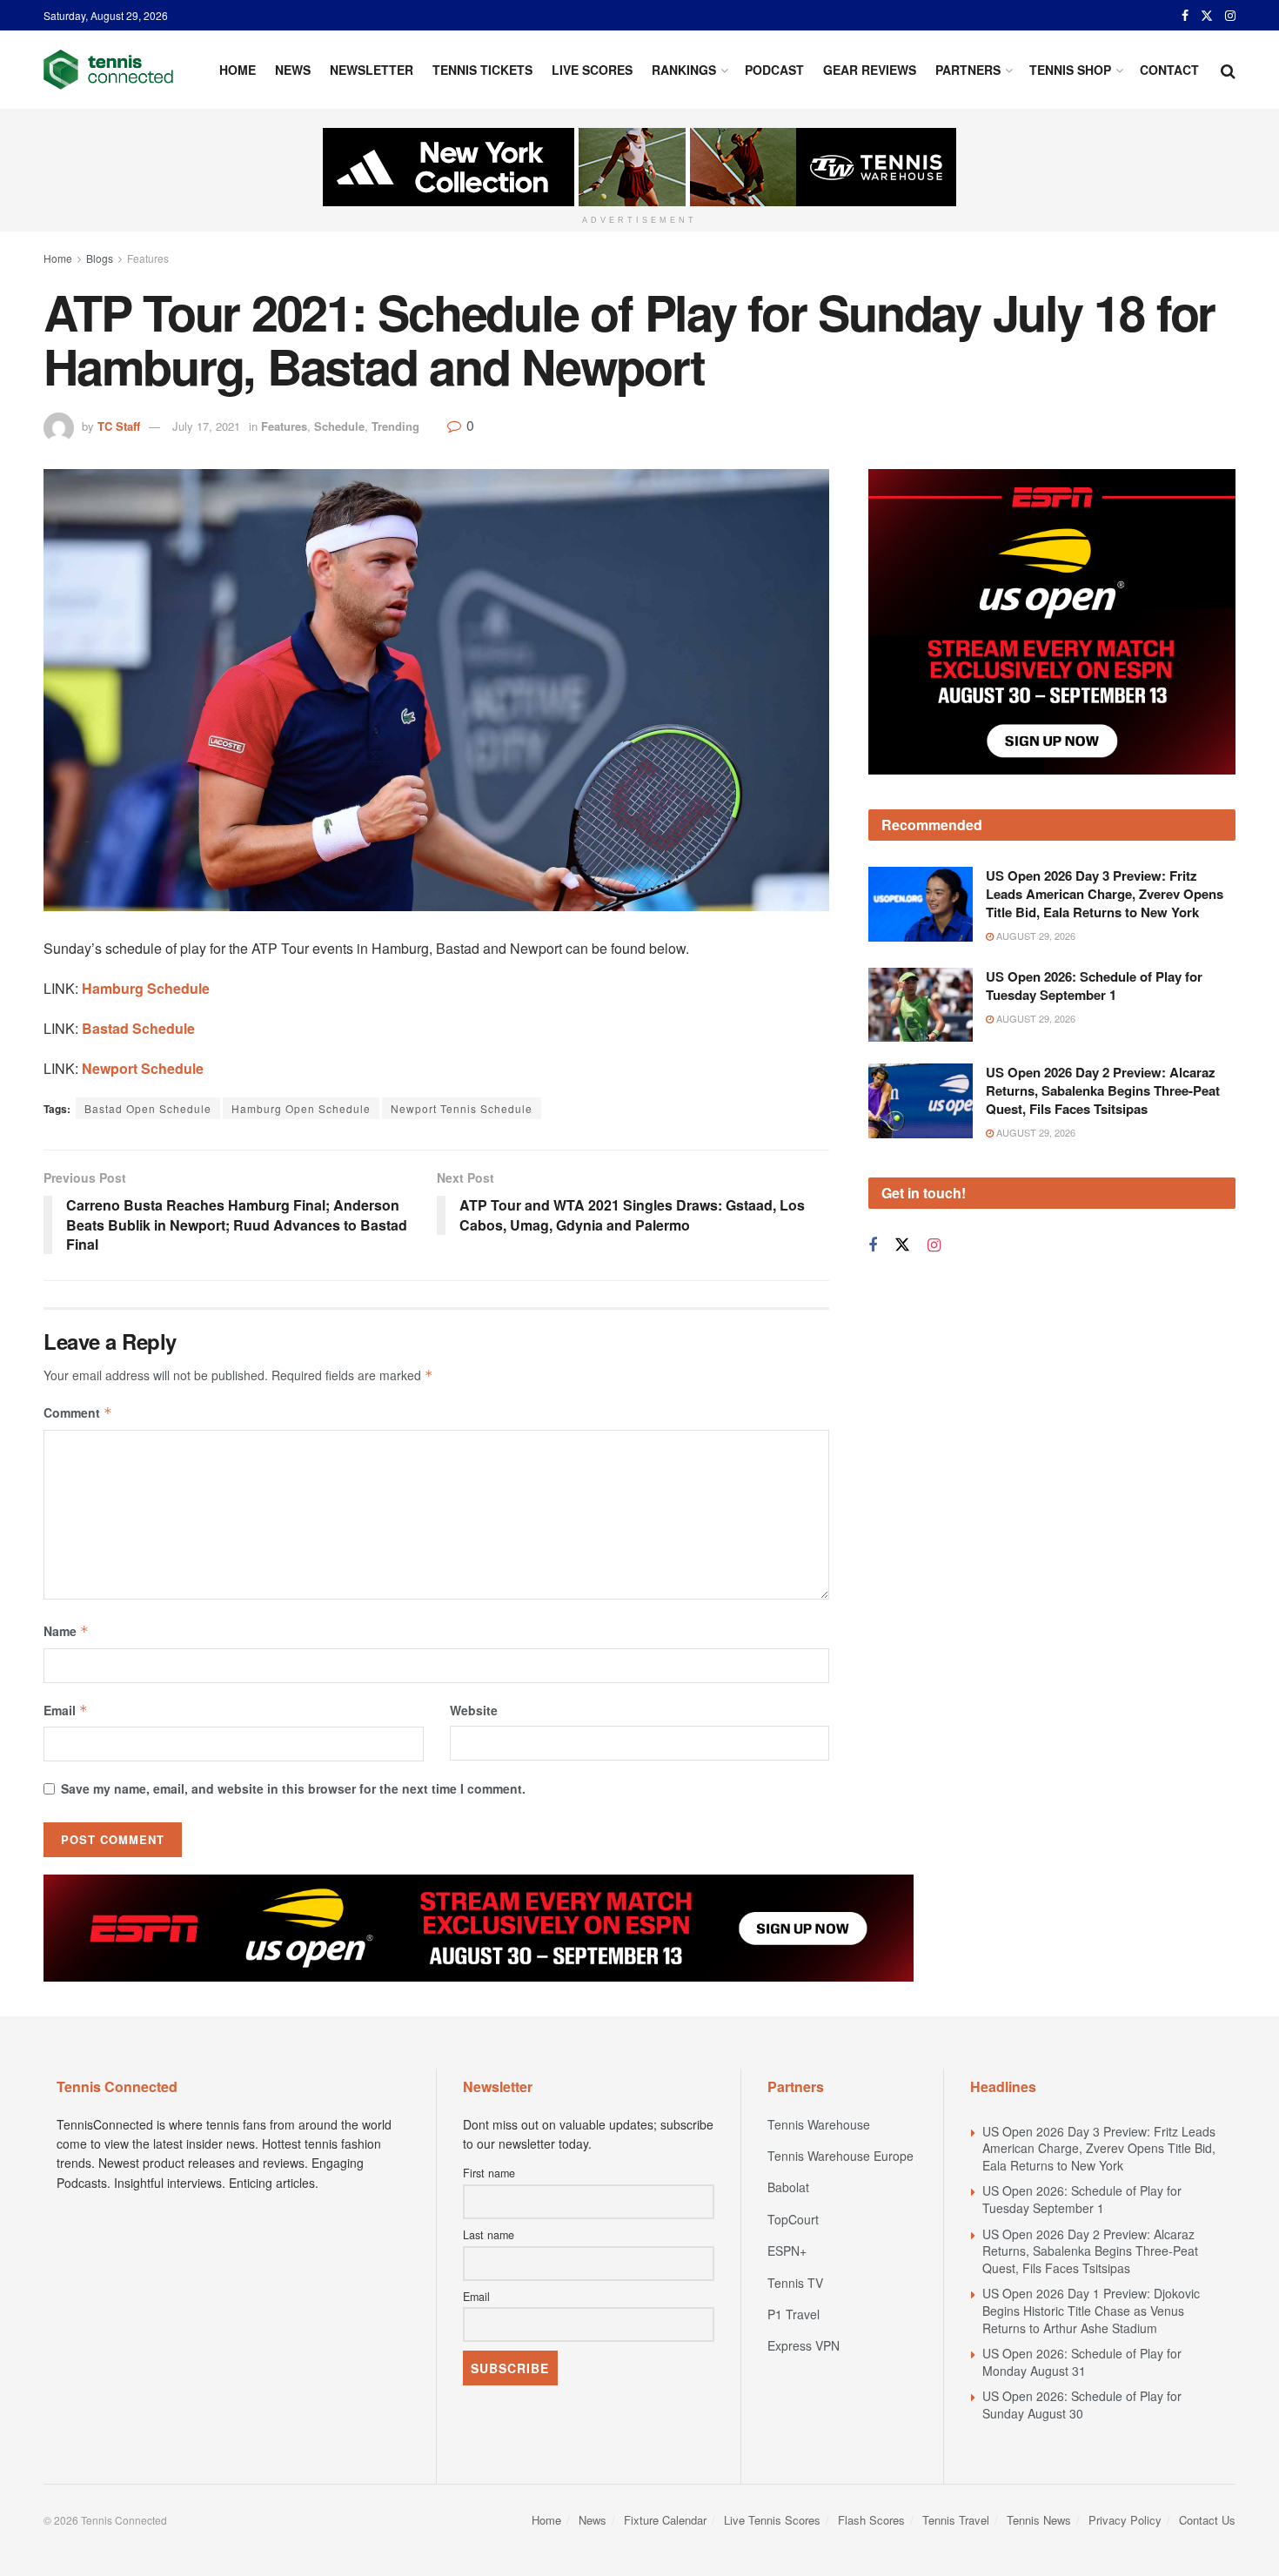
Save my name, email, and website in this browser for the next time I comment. (293, 1788)
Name (66, 1631)
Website (474, 1710)
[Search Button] (1228, 70)
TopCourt (793, 2219)
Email (66, 1710)
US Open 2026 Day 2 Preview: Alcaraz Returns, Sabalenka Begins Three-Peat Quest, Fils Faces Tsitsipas (1103, 1090)
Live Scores (592, 70)
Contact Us (1207, 2520)
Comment (78, 1412)
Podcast (774, 70)
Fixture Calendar (665, 2520)
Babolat (788, 2187)
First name (489, 2173)
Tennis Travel (956, 2520)
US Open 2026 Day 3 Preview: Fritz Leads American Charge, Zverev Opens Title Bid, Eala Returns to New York (1105, 894)
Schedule (339, 426)
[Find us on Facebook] (1185, 16)
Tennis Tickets (482, 70)
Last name (489, 2235)
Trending (395, 426)
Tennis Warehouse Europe (840, 2156)
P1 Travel (794, 2314)
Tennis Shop (1070, 70)
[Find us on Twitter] (1207, 16)
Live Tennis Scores (772, 2520)
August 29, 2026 (1035, 936)
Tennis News (1039, 2520)
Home (238, 70)
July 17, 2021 (206, 426)
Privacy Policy (1125, 2520)
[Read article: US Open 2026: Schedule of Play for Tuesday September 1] (921, 1005)
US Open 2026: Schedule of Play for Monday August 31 (1082, 2362)
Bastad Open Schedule (148, 1108)
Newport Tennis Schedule (462, 1108)
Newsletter (372, 70)
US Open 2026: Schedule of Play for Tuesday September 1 (1094, 986)
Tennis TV (795, 2283)
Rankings (684, 70)
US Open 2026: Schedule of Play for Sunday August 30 (1082, 2405)
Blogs (100, 258)
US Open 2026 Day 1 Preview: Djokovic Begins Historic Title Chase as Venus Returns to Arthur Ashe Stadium (1091, 2310)
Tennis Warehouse (819, 2124)
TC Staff (119, 426)
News (293, 70)
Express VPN (804, 2345)
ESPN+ (787, 2251)
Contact (1169, 70)
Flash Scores (871, 2520)
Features (148, 258)
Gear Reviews (870, 70)
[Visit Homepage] (108, 70)
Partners (968, 70)
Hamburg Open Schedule (301, 1108)
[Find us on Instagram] (1230, 16)
